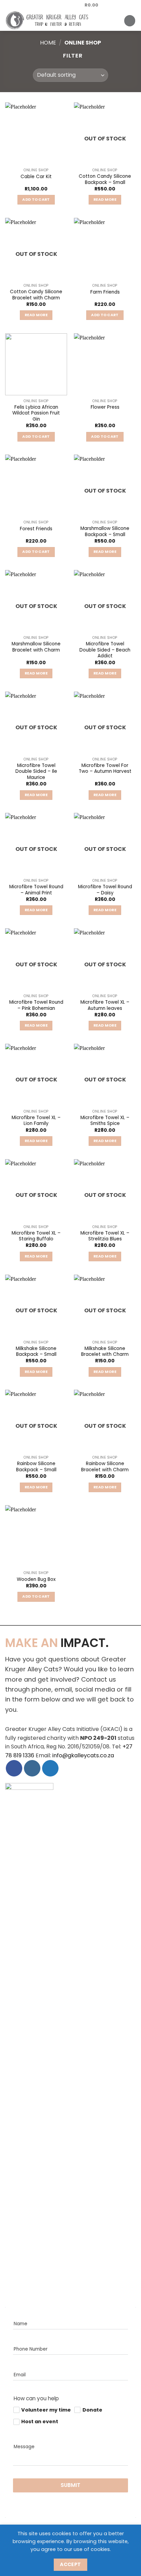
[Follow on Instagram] (47, 5)
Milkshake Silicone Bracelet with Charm (105, 1352)
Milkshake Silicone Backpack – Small (36, 1352)
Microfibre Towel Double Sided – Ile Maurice (36, 772)
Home (48, 43)
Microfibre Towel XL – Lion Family (36, 1121)
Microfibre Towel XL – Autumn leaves (105, 1005)
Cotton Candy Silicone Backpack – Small (105, 179)
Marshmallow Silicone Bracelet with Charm (36, 647)
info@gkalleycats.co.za (83, 1755)
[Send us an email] (60, 5)
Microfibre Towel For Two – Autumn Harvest (105, 769)
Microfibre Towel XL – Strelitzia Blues (105, 1236)
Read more (105, 200)
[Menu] (130, 21)
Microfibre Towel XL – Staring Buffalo (36, 1236)
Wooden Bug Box (36, 1580)
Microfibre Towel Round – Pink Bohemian (36, 1005)
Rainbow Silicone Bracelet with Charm (105, 1467)
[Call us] (66, 5)
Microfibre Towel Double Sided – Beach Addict (105, 650)
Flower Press (105, 407)
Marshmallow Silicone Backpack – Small (105, 531)
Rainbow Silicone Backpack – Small (36, 1467)
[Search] (121, 21)
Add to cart (36, 200)
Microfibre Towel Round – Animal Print (36, 890)
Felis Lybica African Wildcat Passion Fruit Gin (36, 413)
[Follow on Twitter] (53, 5)
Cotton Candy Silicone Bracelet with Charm (36, 295)
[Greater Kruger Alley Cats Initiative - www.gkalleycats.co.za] (57, 21)
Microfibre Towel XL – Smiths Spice (105, 1121)
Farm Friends (105, 292)
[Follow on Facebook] (40, 5)
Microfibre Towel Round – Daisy (105, 890)
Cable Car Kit (36, 177)
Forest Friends (36, 529)
